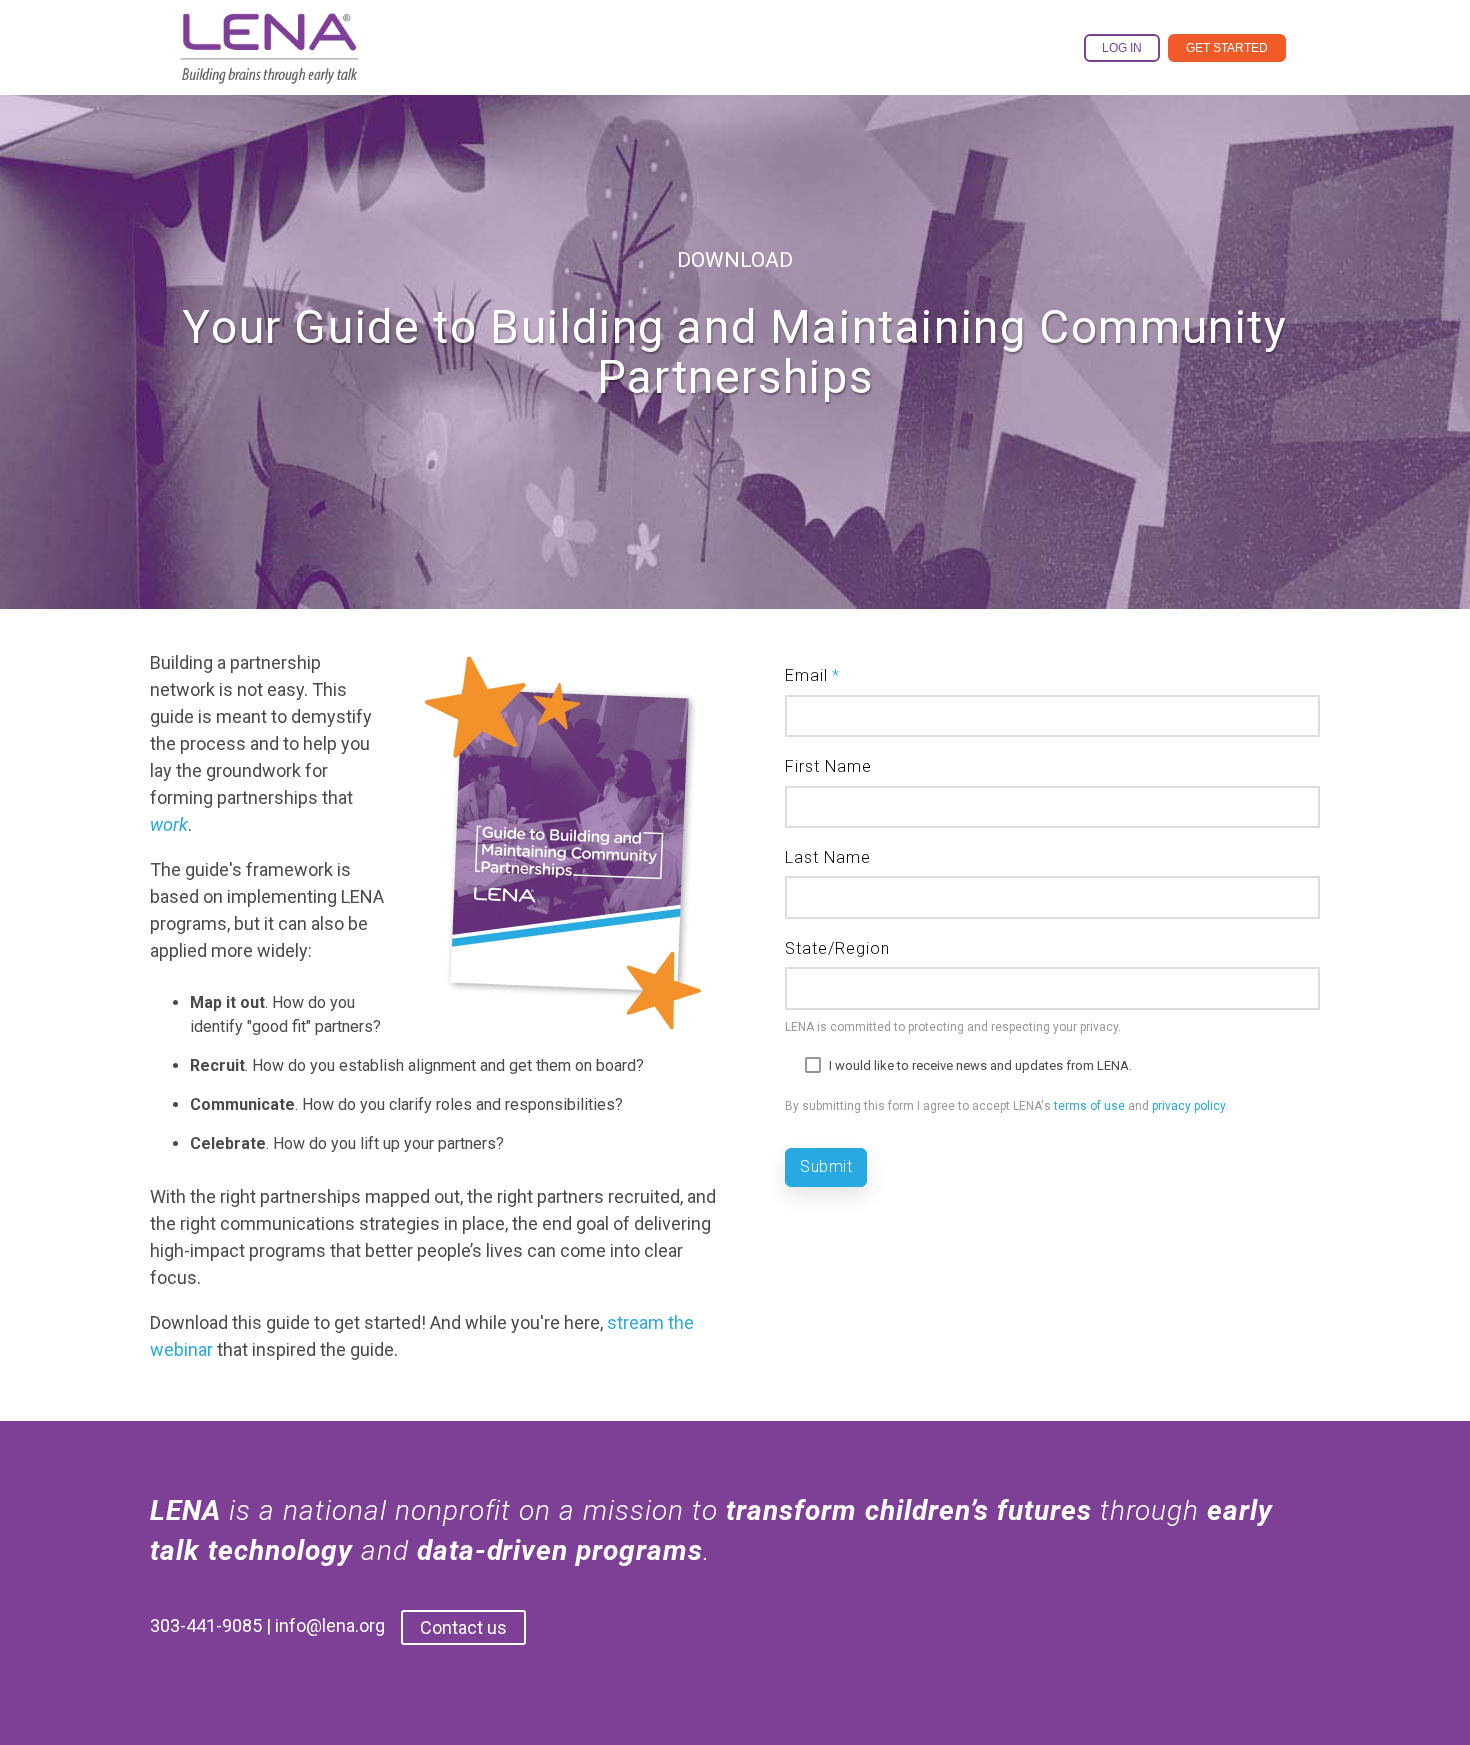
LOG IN (1122, 48)
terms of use (1089, 1106)
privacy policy (1188, 1106)
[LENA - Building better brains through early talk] (270, 68)
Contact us (463, 1627)
